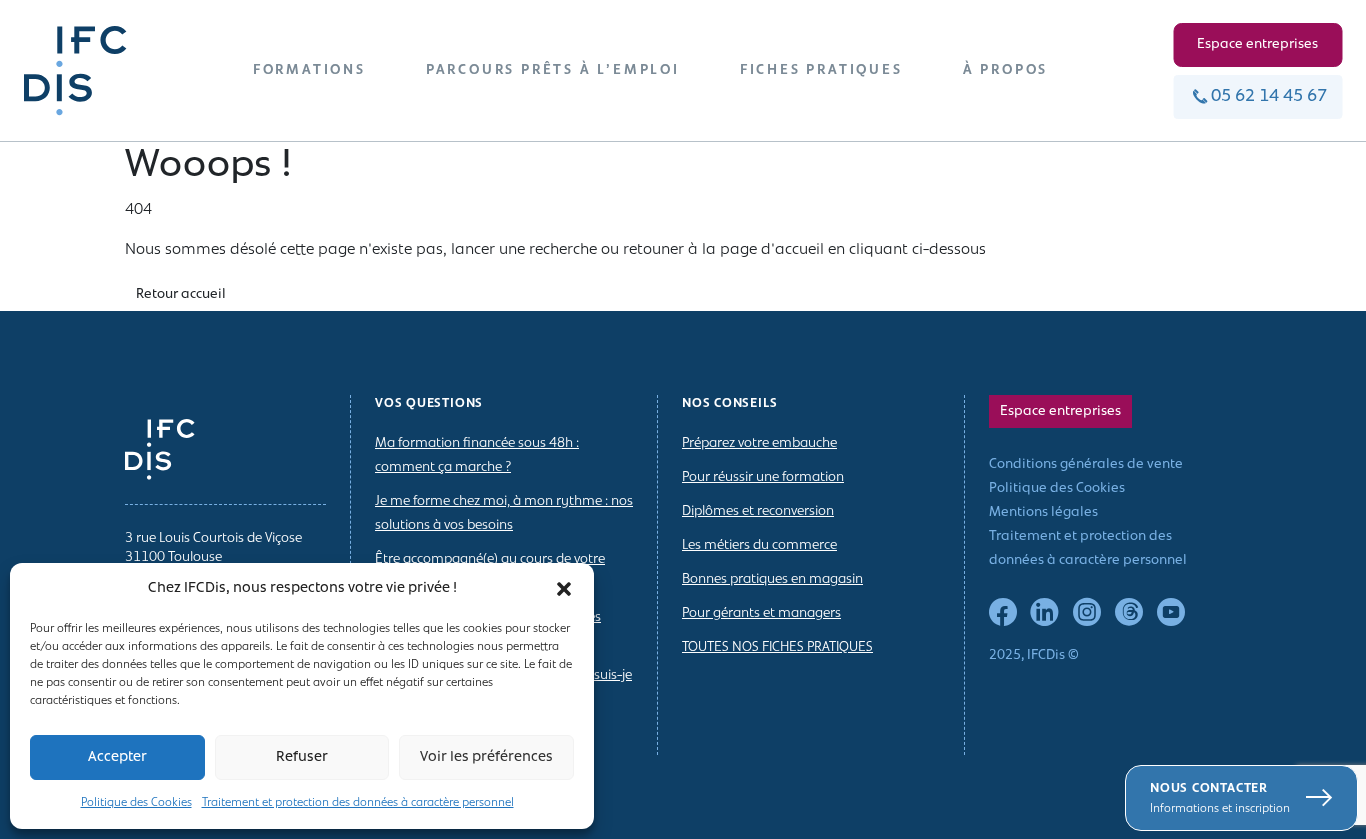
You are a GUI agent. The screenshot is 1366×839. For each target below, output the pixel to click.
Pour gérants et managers (761, 613)
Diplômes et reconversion (758, 511)
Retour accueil (181, 294)
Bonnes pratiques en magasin (772, 579)
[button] (564, 589)
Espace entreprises (1257, 44)
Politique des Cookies (136, 803)
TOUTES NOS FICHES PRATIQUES (777, 647)
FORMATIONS (309, 70)
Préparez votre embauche (759, 443)
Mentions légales (1043, 512)
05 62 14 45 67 (1269, 97)
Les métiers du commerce (759, 545)
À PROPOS (1005, 70)
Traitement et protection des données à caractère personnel (358, 803)
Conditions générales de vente (1086, 464)
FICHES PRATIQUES (821, 70)
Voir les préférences (486, 757)
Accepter (117, 757)
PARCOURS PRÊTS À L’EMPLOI (553, 70)
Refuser (302, 757)
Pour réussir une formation (763, 477)
